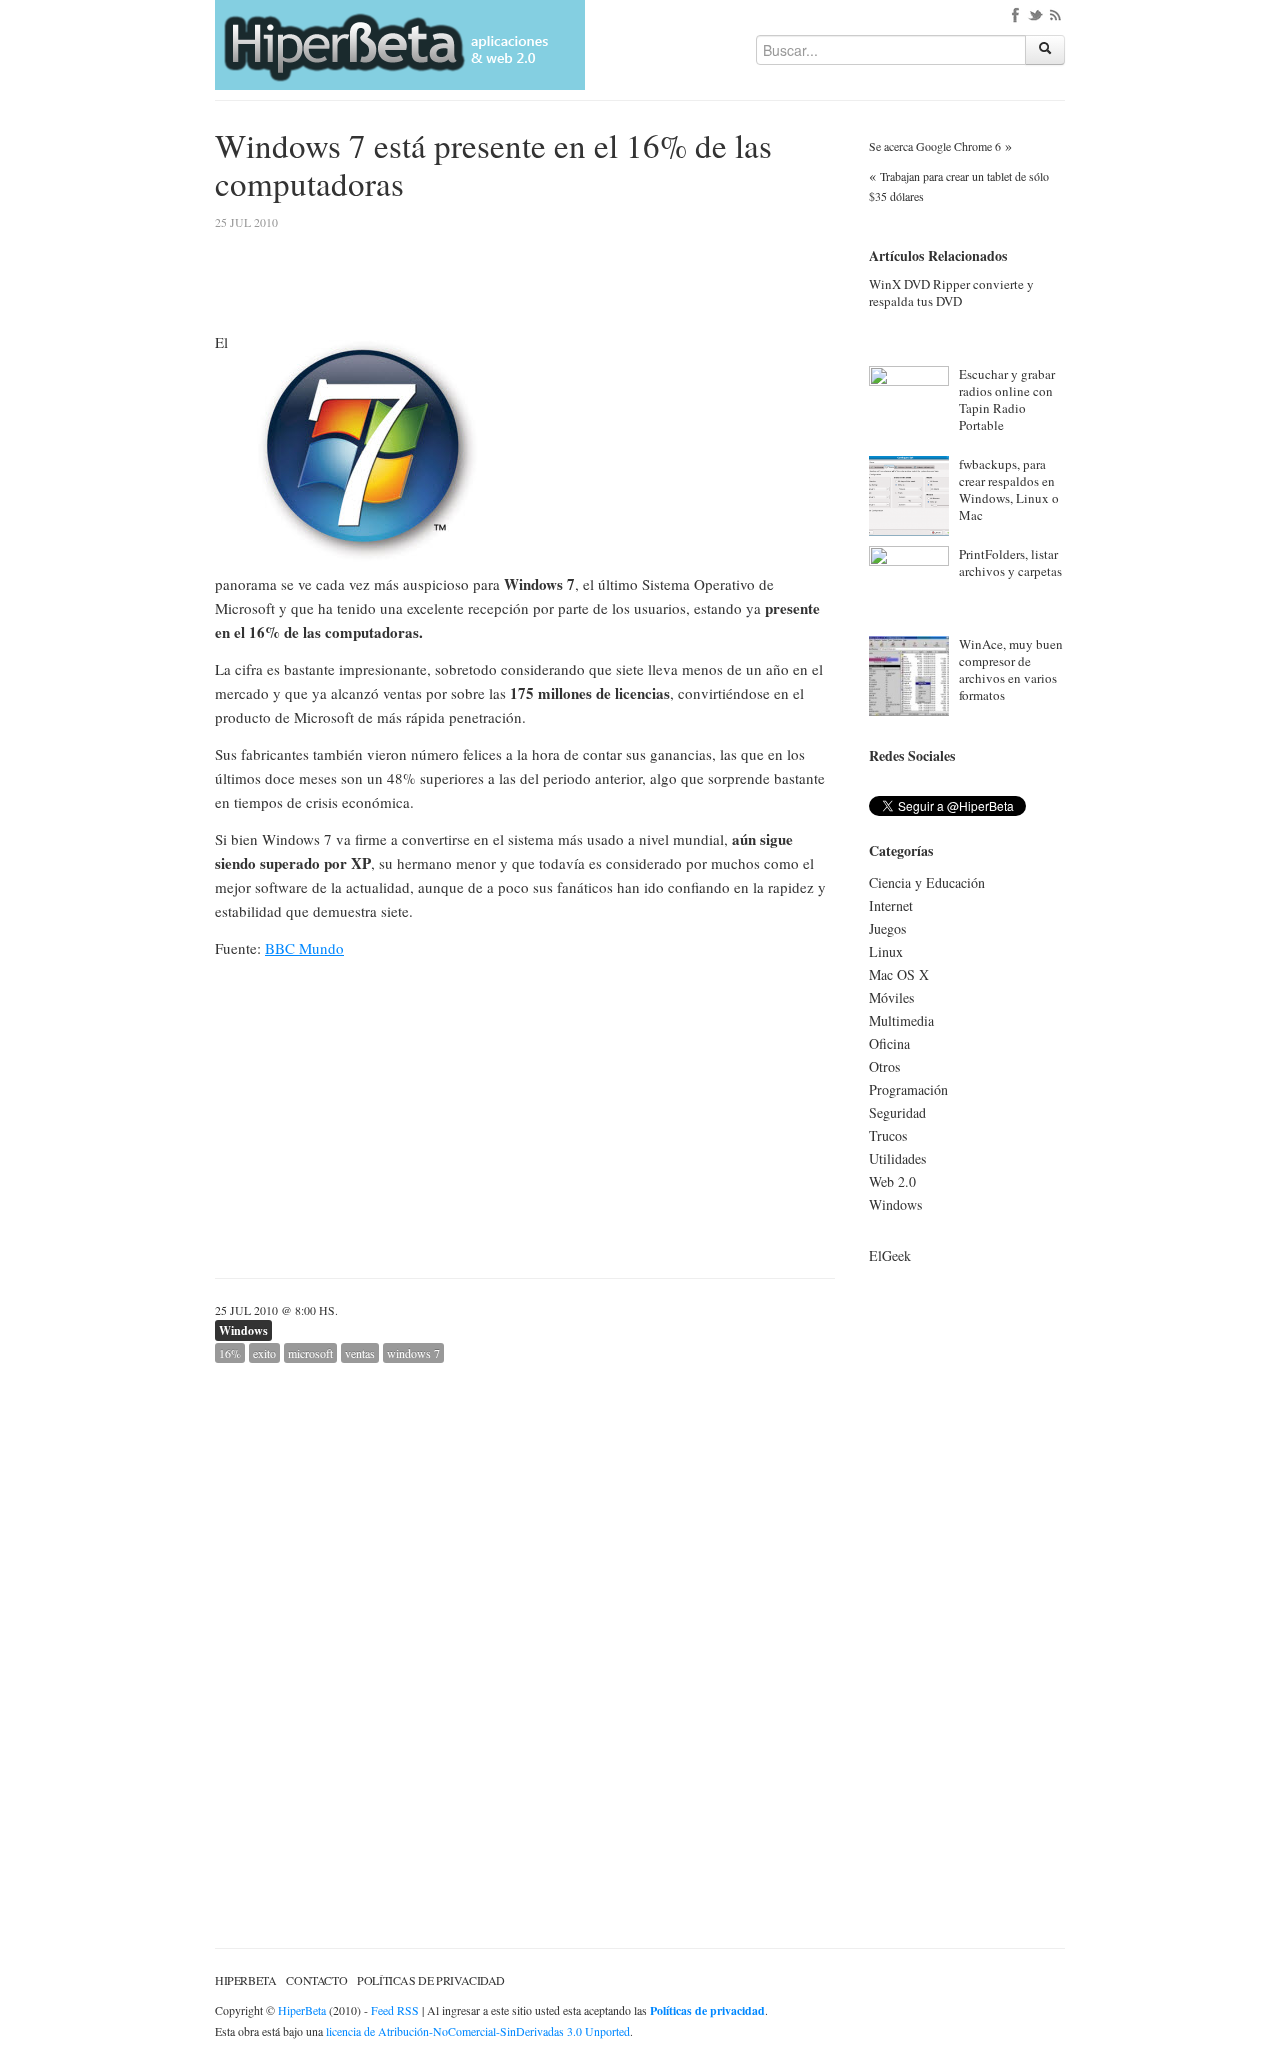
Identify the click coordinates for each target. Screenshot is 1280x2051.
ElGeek (890, 1255)
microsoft (310, 1353)
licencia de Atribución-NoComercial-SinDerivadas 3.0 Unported (478, 2031)
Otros (884, 1066)
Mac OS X (899, 974)
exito (264, 1353)
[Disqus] (525, 1613)
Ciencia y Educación (927, 882)
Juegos (887, 928)
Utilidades (897, 1158)
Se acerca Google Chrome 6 (935, 146)
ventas (360, 1353)
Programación (908, 1089)
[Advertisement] (667, 357)
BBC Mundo (304, 948)
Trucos (888, 1135)
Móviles (891, 997)
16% (230, 1353)
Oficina (889, 1043)
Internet (891, 905)
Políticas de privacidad (431, 1980)
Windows (243, 1330)
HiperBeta (245, 1980)
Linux (886, 951)
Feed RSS (395, 2010)
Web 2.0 (892, 1181)
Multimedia (901, 1020)
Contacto (316, 1980)
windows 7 (413, 1353)
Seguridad (897, 1112)
